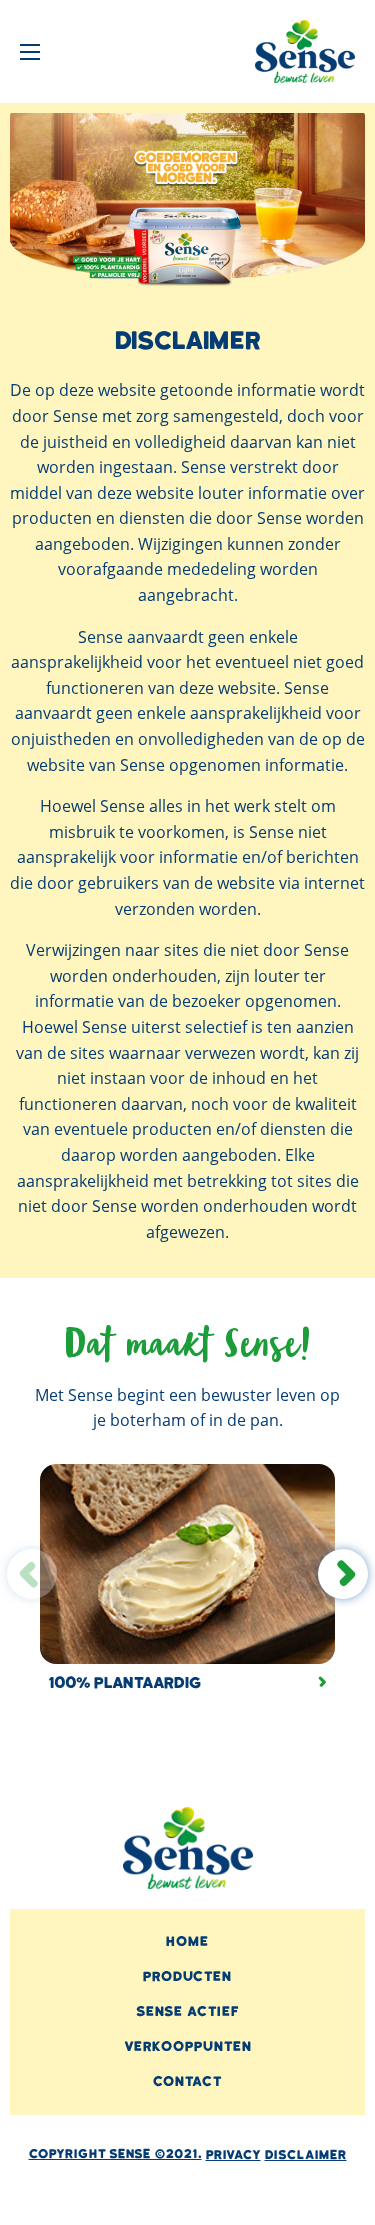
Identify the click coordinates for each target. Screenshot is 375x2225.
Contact (187, 2081)
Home (187, 1941)
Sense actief (187, 2011)
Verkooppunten (188, 2046)
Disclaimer (306, 2155)
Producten (187, 1976)
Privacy (233, 2155)
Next (343, 1574)
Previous (32, 1574)
